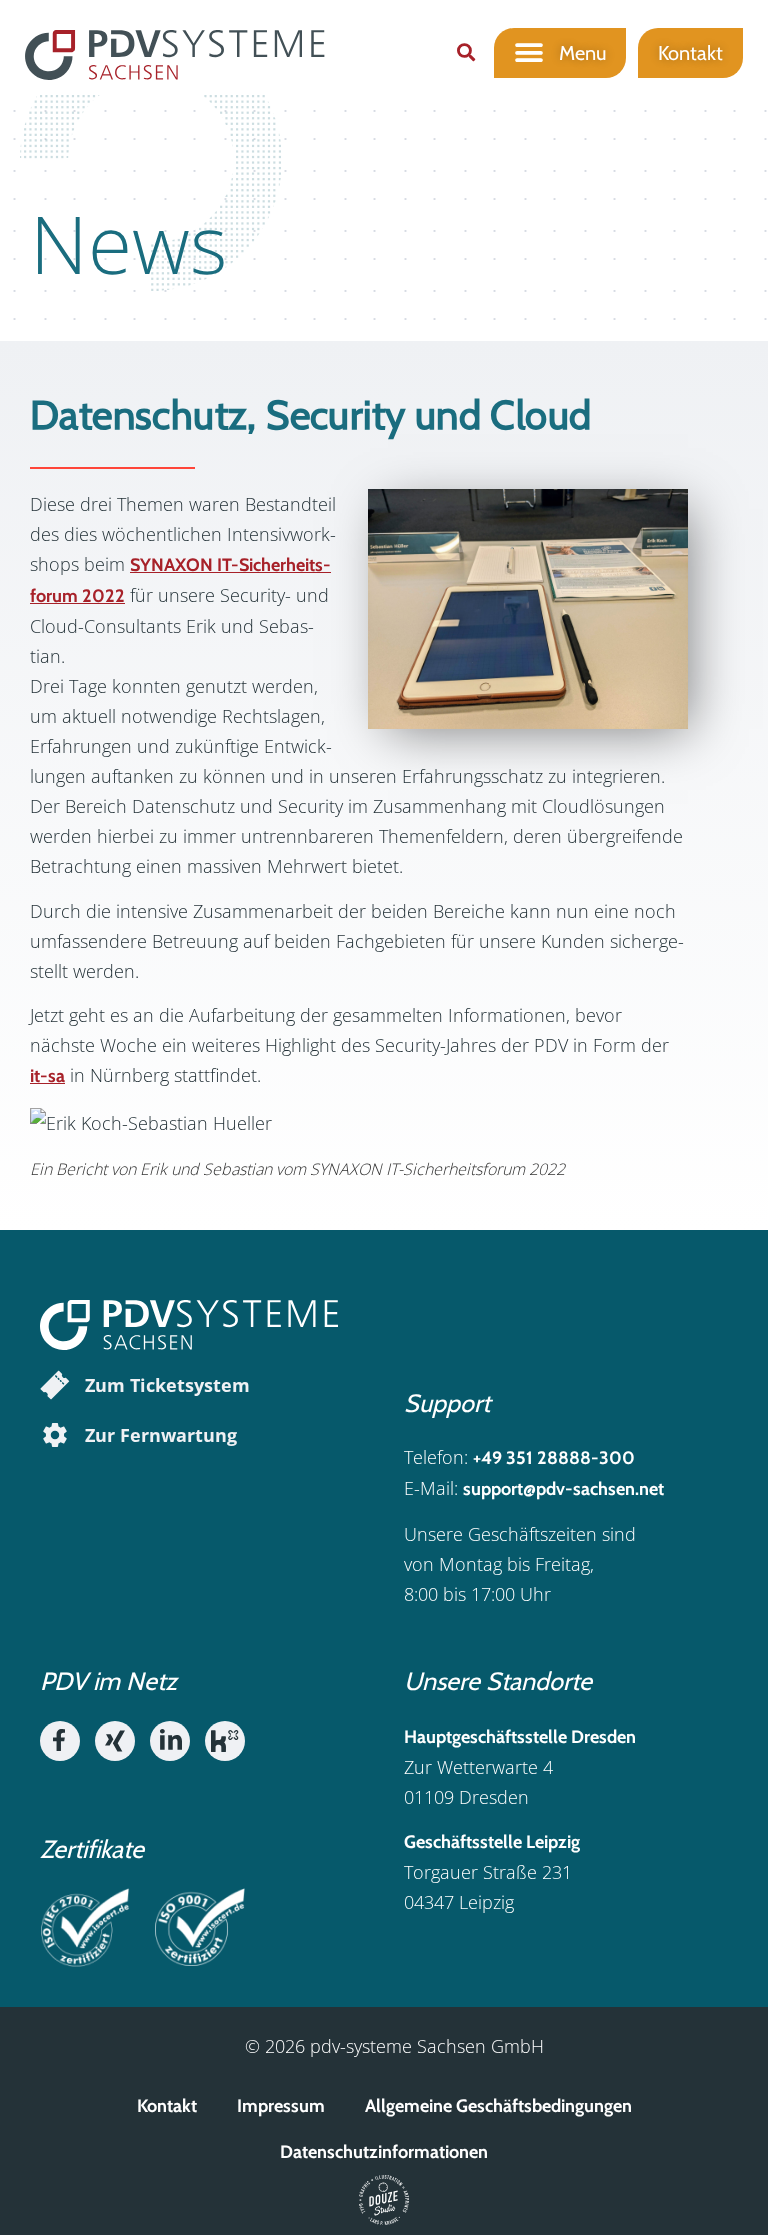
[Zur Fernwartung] (55, 1435)
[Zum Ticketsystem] (55, 1385)
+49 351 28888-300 (554, 1458)
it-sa (47, 1076)
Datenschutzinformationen (384, 2152)
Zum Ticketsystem (167, 1385)
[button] (465, 52)
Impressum (281, 2106)
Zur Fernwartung (161, 1435)
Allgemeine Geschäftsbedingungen (498, 2106)
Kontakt (167, 2106)
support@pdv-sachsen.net (563, 1489)
